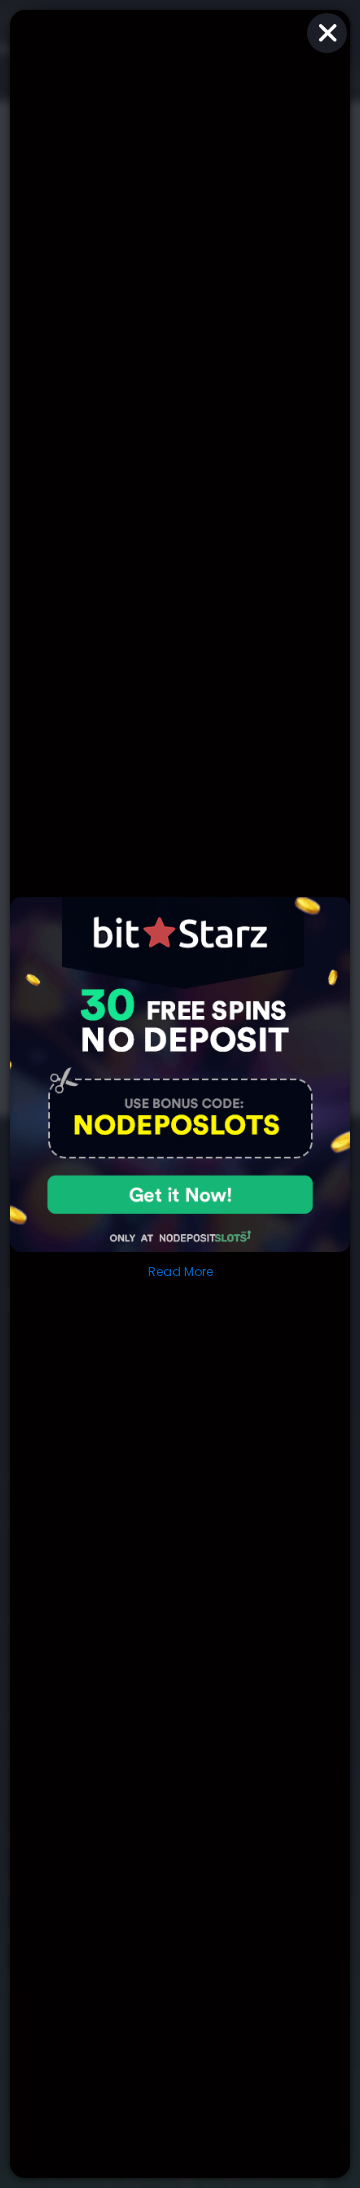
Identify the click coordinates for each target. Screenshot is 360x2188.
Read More (180, 1271)
